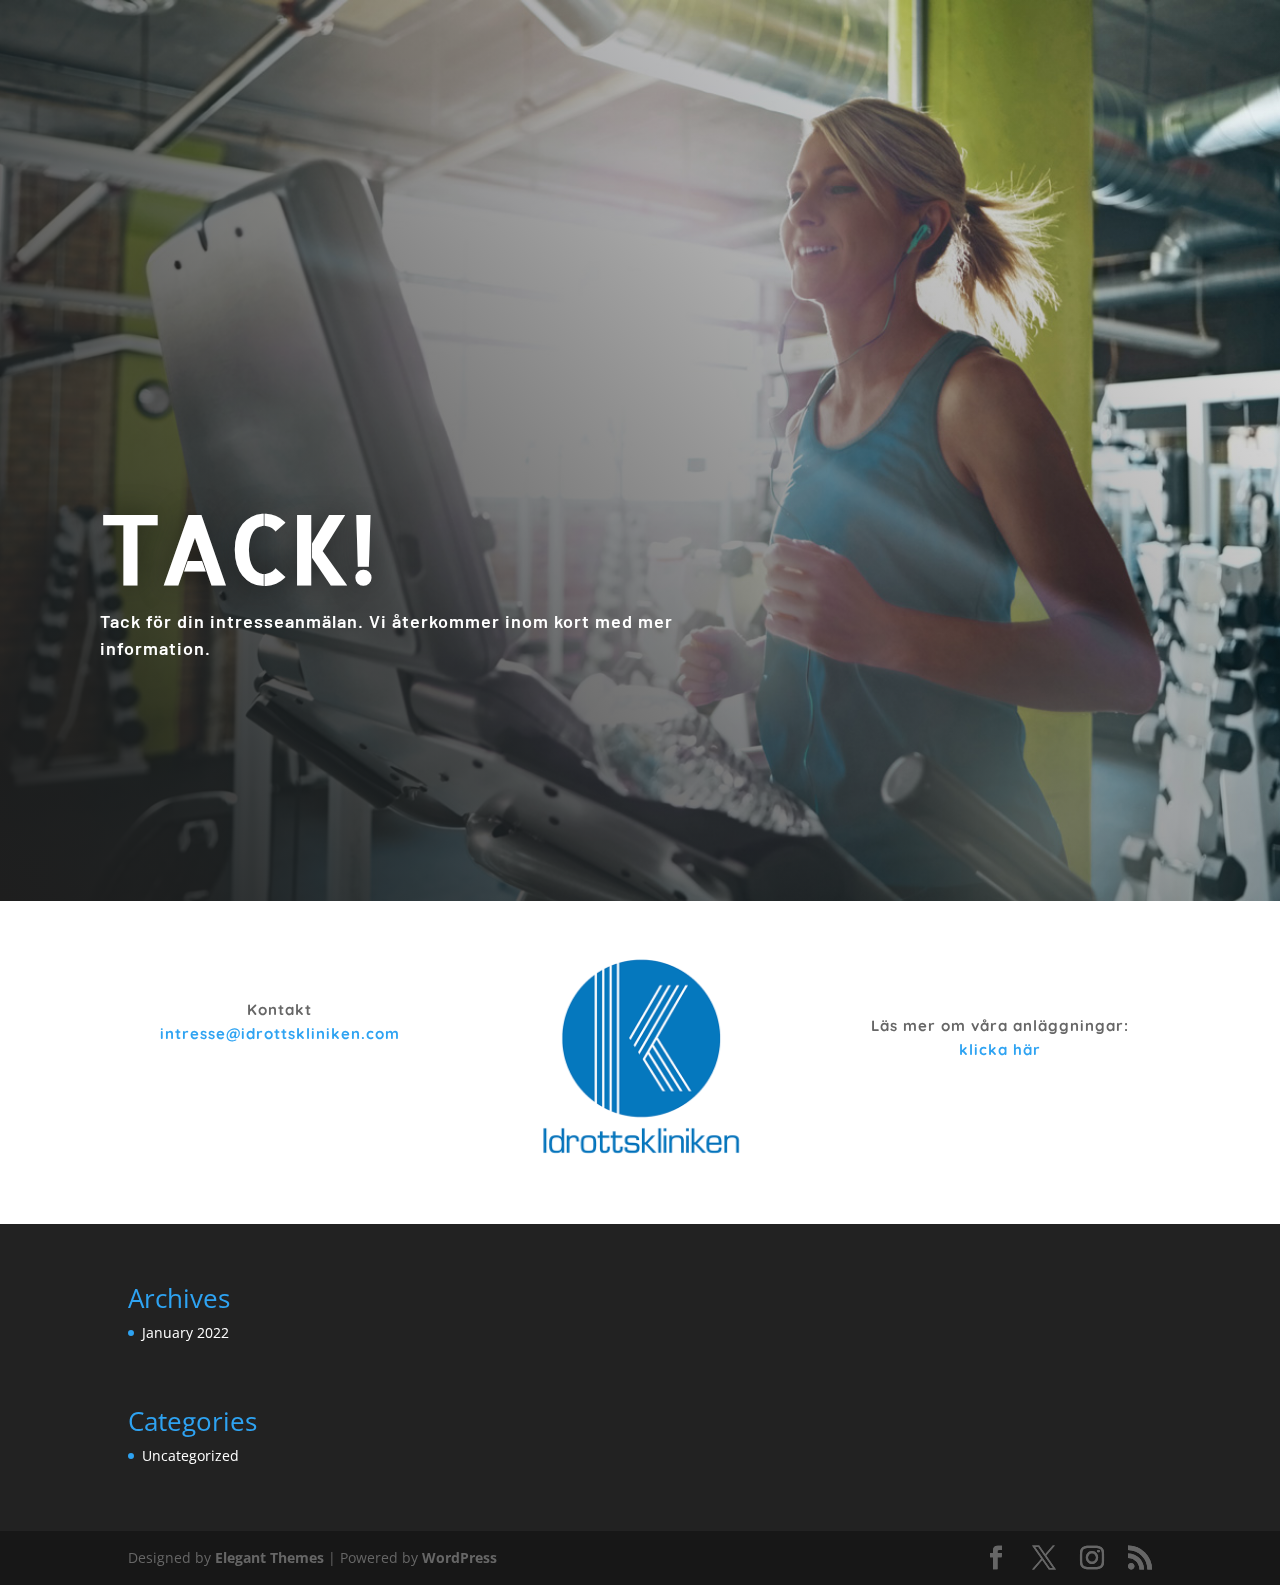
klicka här (1000, 1049)
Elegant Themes (269, 1557)
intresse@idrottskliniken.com (280, 1033)
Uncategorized (190, 1455)
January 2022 (185, 1332)
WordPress (459, 1557)
